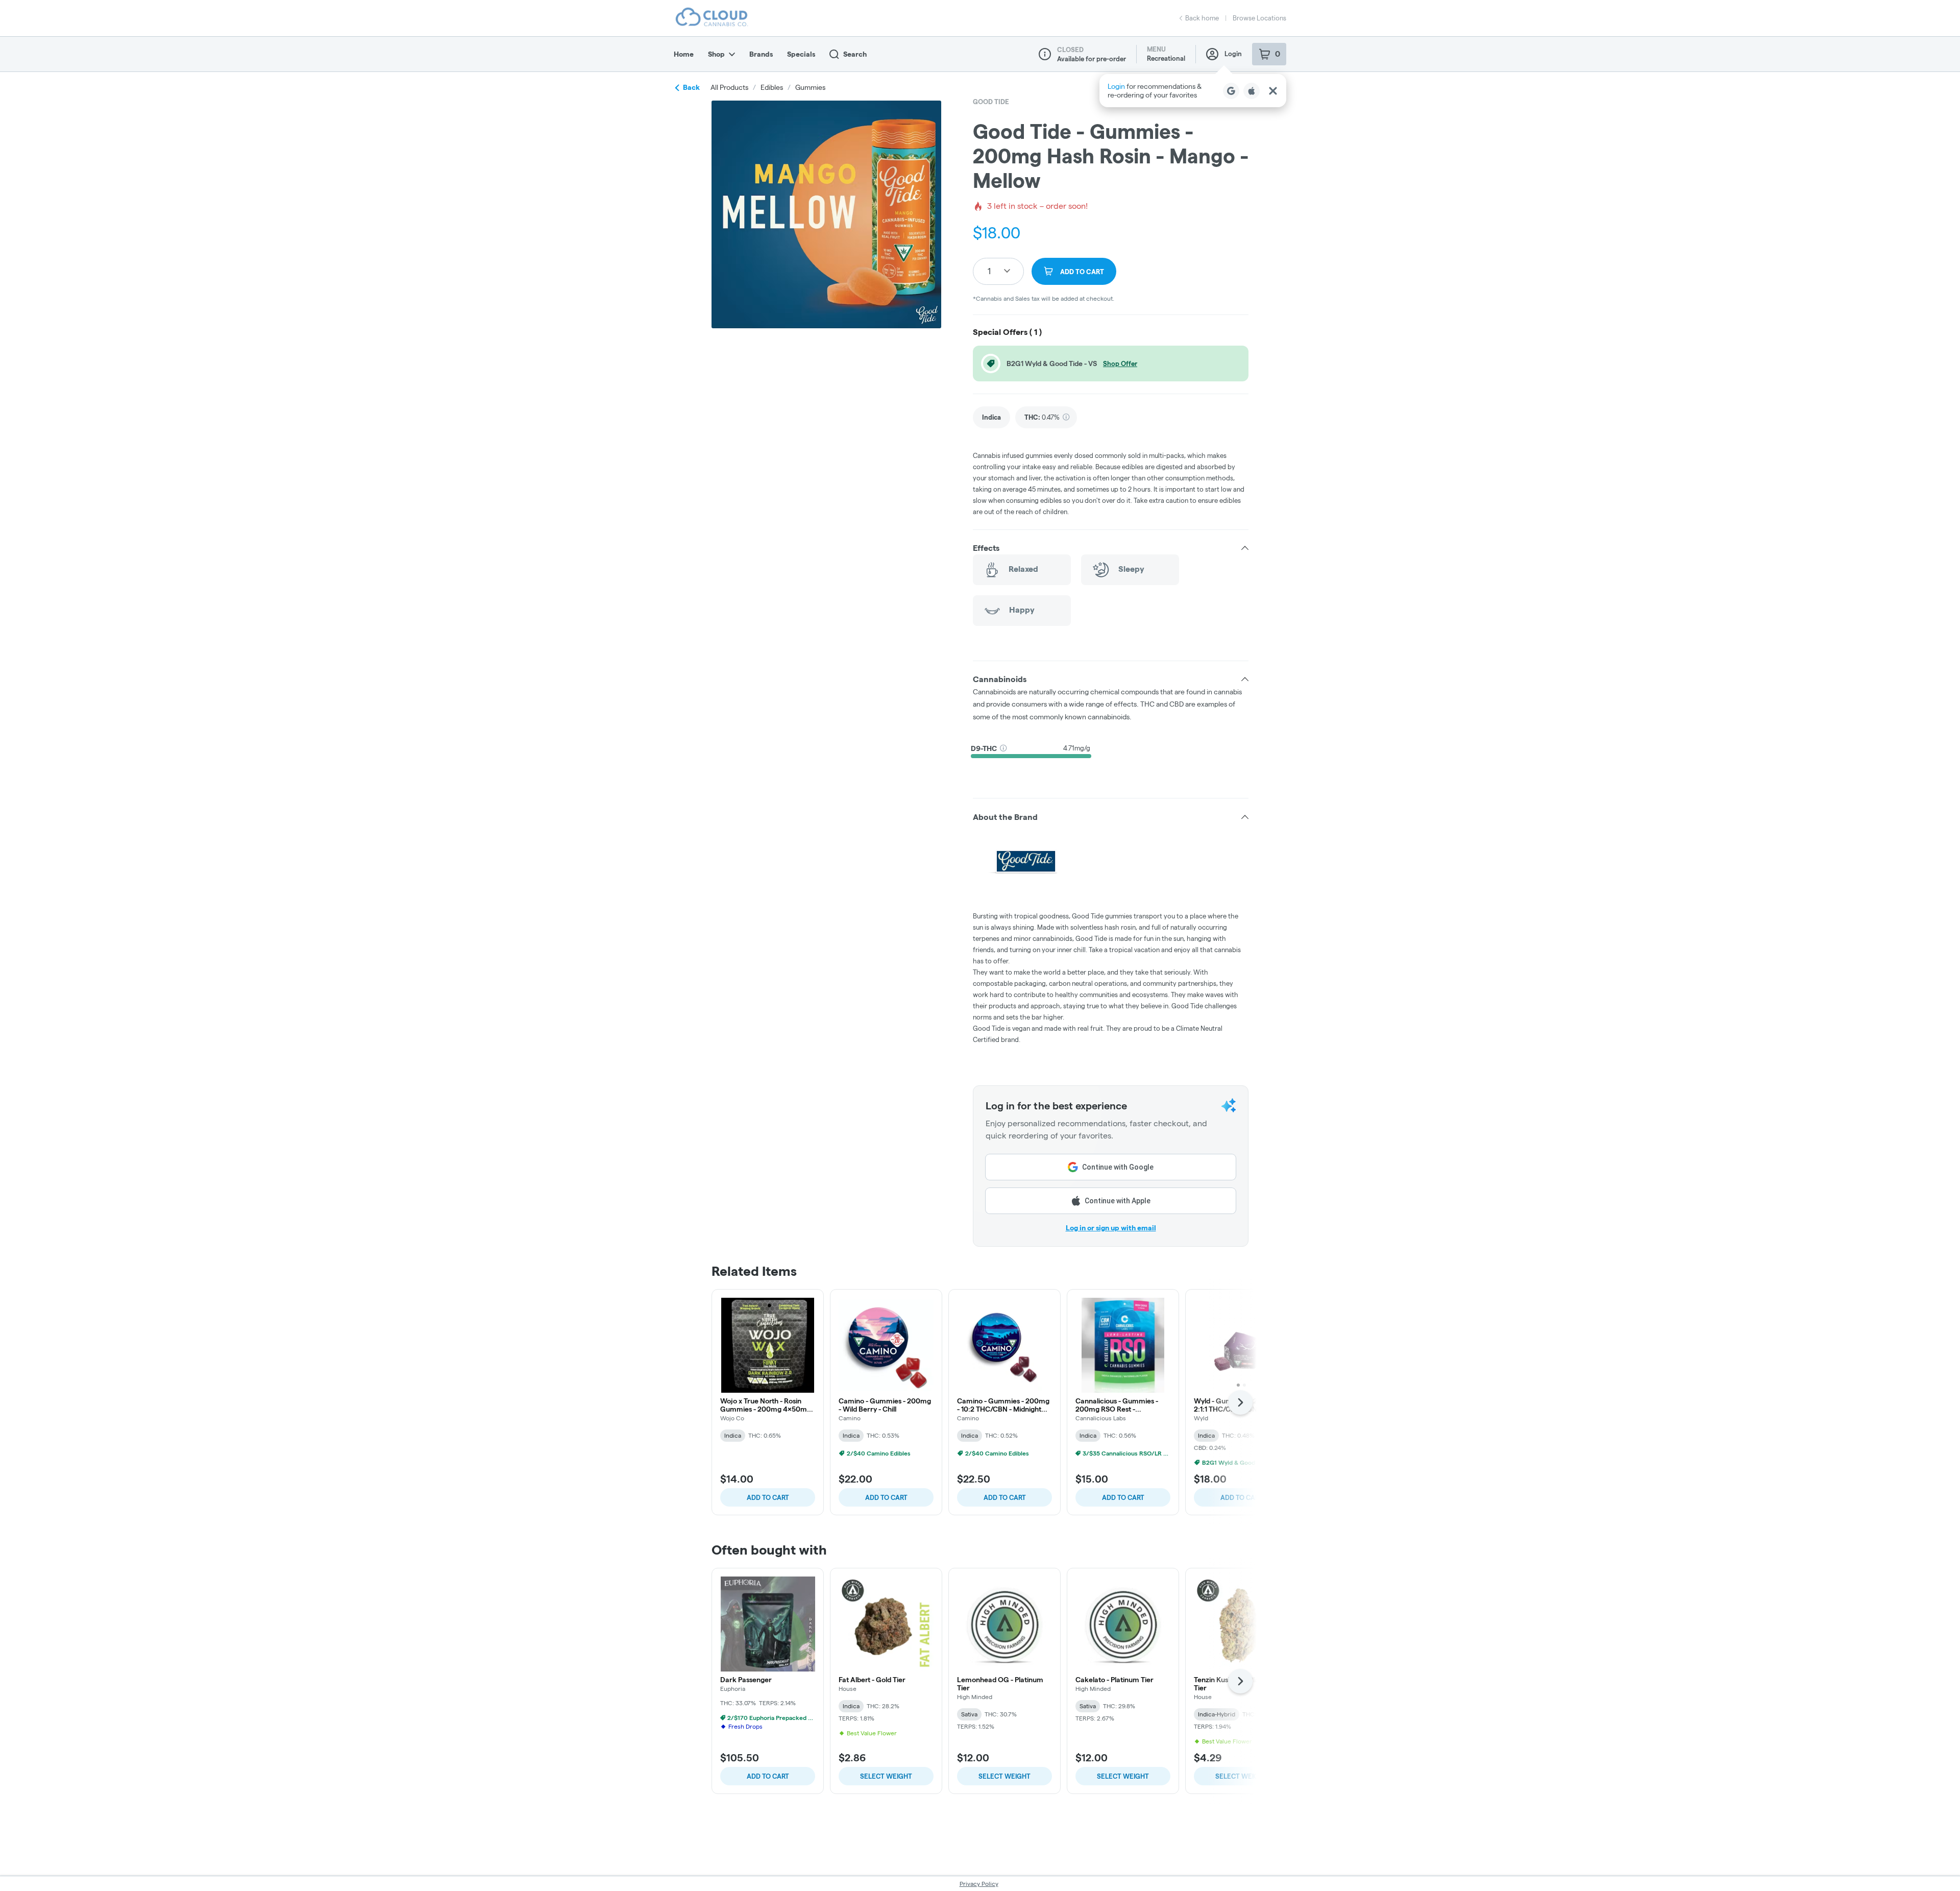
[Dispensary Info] (1045, 54)
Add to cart (768, 1497)
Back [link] (691, 87)
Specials (801, 54)
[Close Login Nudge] (1273, 91)
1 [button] (989, 271)
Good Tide (991, 102)
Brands (761, 54)
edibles (772, 87)
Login (1233, 54)
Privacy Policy (979, 1884)
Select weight (886, 1776)
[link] (991, 417)
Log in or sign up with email (1111, 1228)
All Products (729, 87)
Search (855, 54)
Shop (716, 54)
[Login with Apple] (1252, 91)
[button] (1193, 91)
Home (684, 54)
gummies (810, 87)
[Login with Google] (1231, 91)
